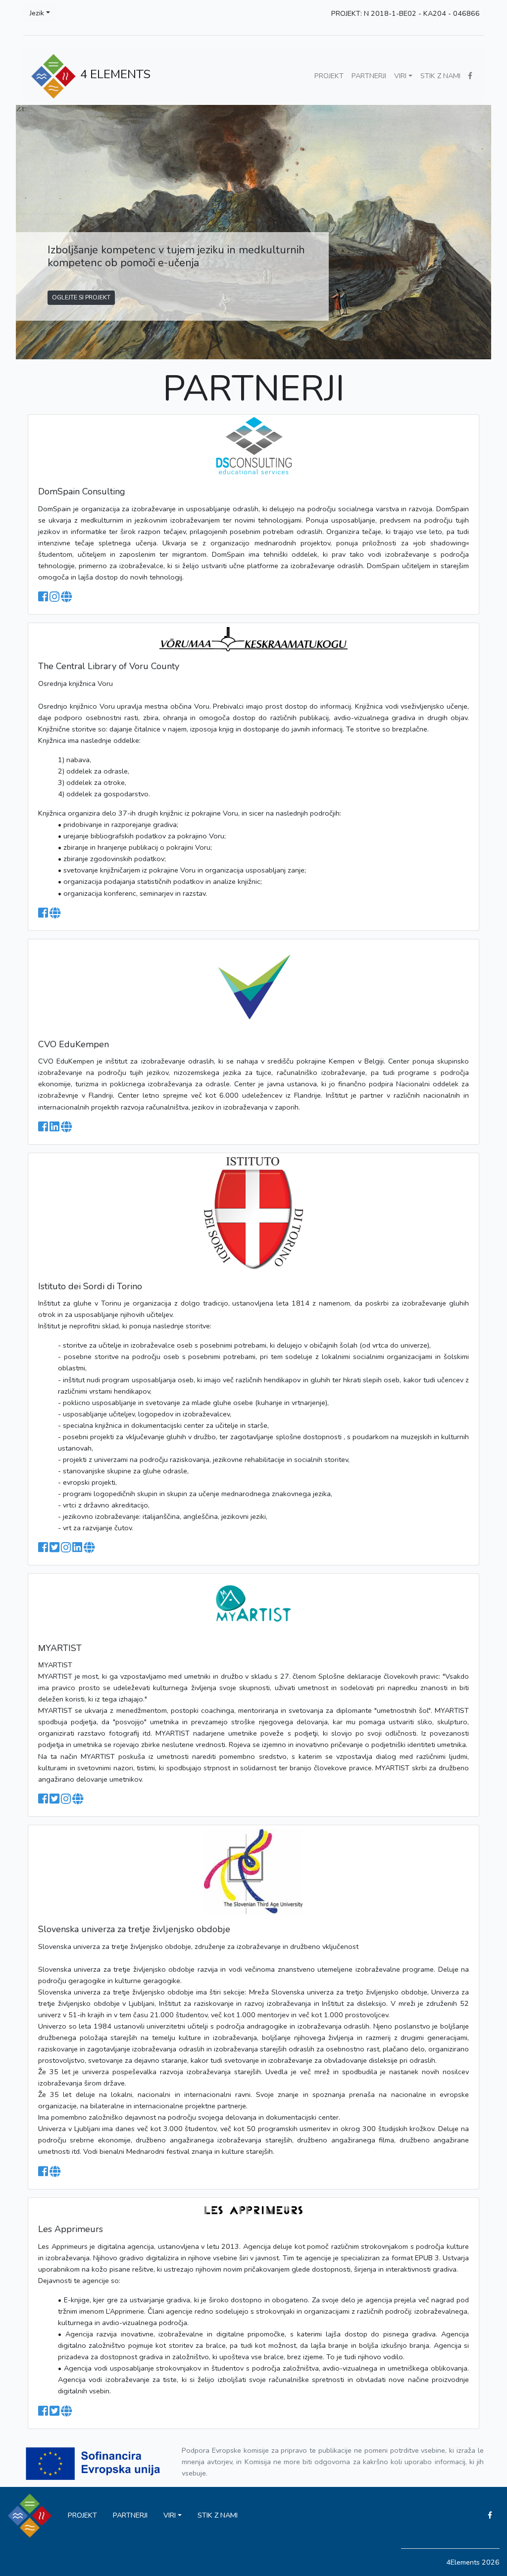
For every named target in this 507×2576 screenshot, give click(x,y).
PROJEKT (329, 76)
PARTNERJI (369, 76)
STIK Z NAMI (440, 76)
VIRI (400, 76)
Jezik (37, 13)
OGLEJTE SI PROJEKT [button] (81, 297)
